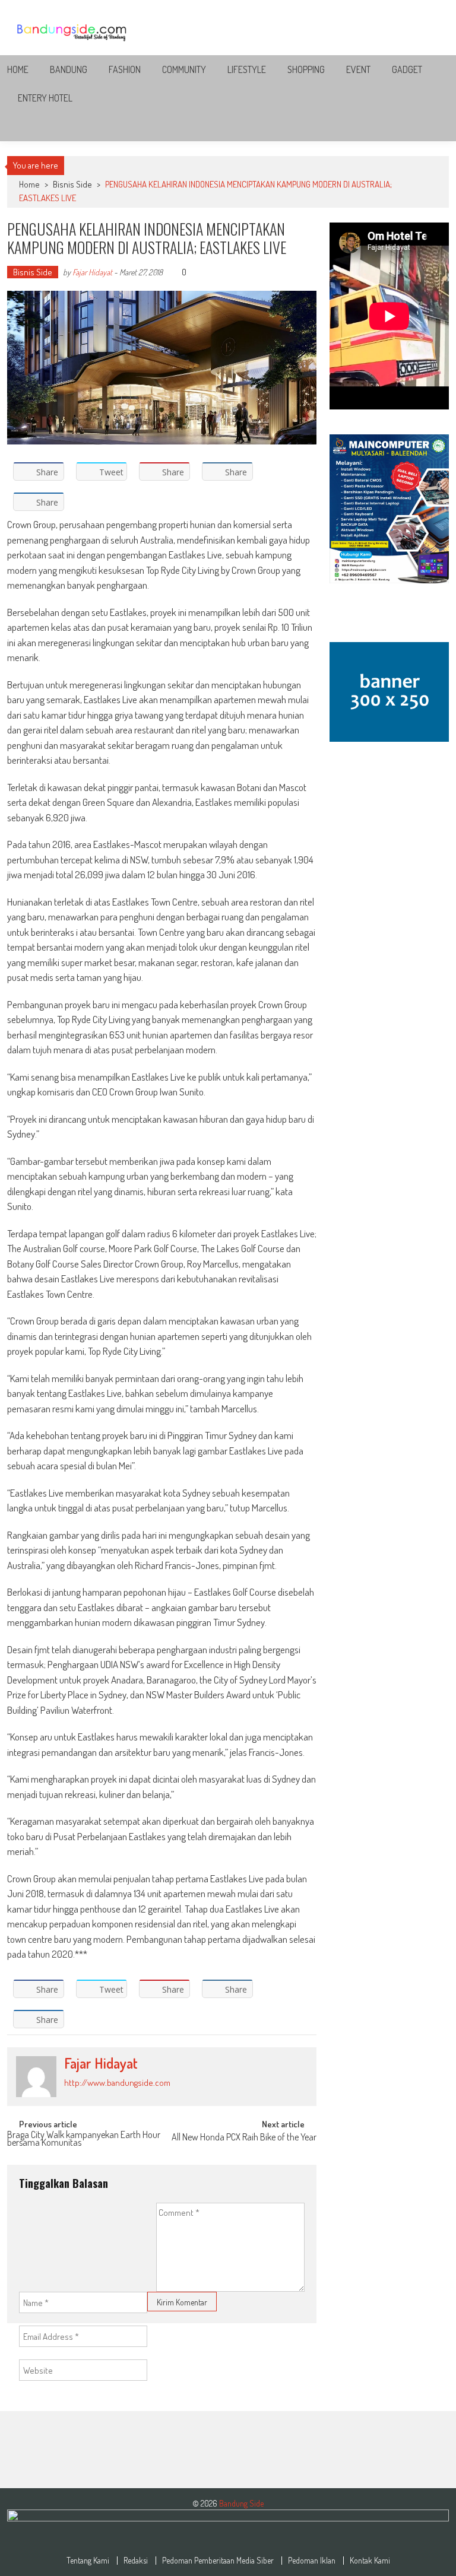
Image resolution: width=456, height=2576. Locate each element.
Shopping (306, 69)
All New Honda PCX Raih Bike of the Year (244, 2138)
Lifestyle (247, 69)
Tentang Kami (88, 2561)
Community (184, 69)
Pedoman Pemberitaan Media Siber (218, 2561)
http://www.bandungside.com (117, 2083)
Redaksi (136, 2561)
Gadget (407, 69)
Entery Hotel (45, 98)
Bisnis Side (72, 184)
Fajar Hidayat (92, 272)
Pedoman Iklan (312, 2561)
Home (18, 69)
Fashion (125, 69)
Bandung (69, 69)
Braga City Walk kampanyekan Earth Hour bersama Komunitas (84, 2140)
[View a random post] (430, 127)
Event (358, 69)
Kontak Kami (370, 2561)
